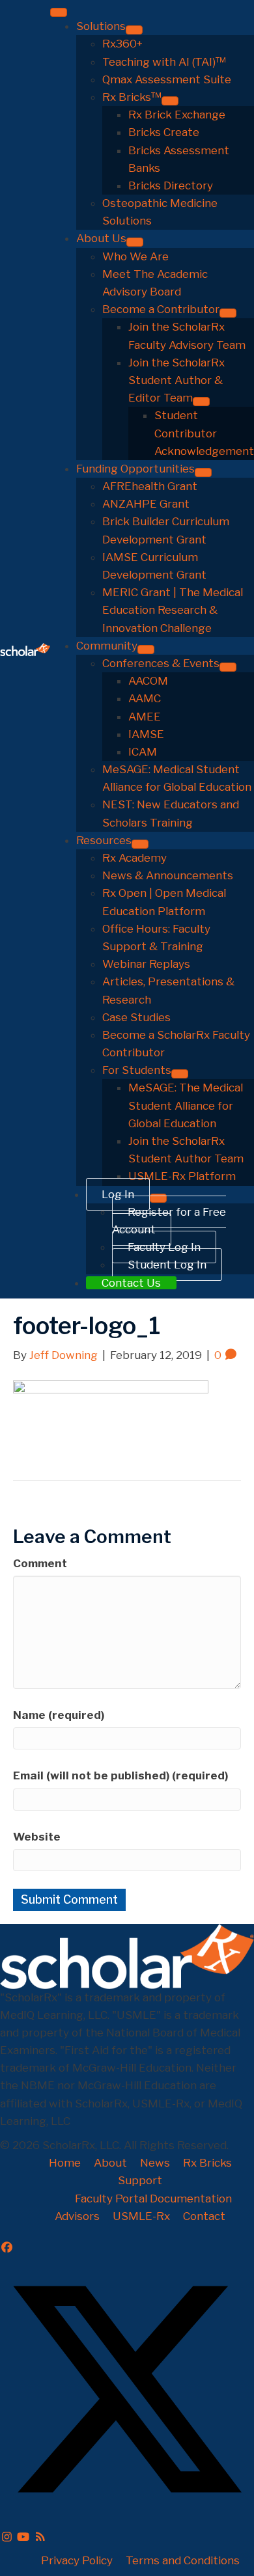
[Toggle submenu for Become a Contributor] (228, 313)
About (110, 2163)
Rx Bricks (207, 2163)
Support (140, 2180)
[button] (7, 2247)
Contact (204, 2216)
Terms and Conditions (183, 2560)
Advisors (77, 2216)
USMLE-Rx (141, 2216)
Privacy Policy (77, 2560)
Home (65, 2163)
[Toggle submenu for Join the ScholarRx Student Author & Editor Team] (201, 402)
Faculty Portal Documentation (153, 2199)
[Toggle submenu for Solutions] (134, 30)
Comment (40, 1563)
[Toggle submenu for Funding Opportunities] (203, 473)
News (155, 2163)
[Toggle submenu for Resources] (140, 844)
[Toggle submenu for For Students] (180, 1074)
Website (37, 1837)
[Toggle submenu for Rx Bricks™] (170, 101)
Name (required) (59, 1715)
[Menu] (59, 12)
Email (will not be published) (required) (120, 1775)
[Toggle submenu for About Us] (135, 242)
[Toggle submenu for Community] (146, 650)
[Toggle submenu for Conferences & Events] (228, 667)
